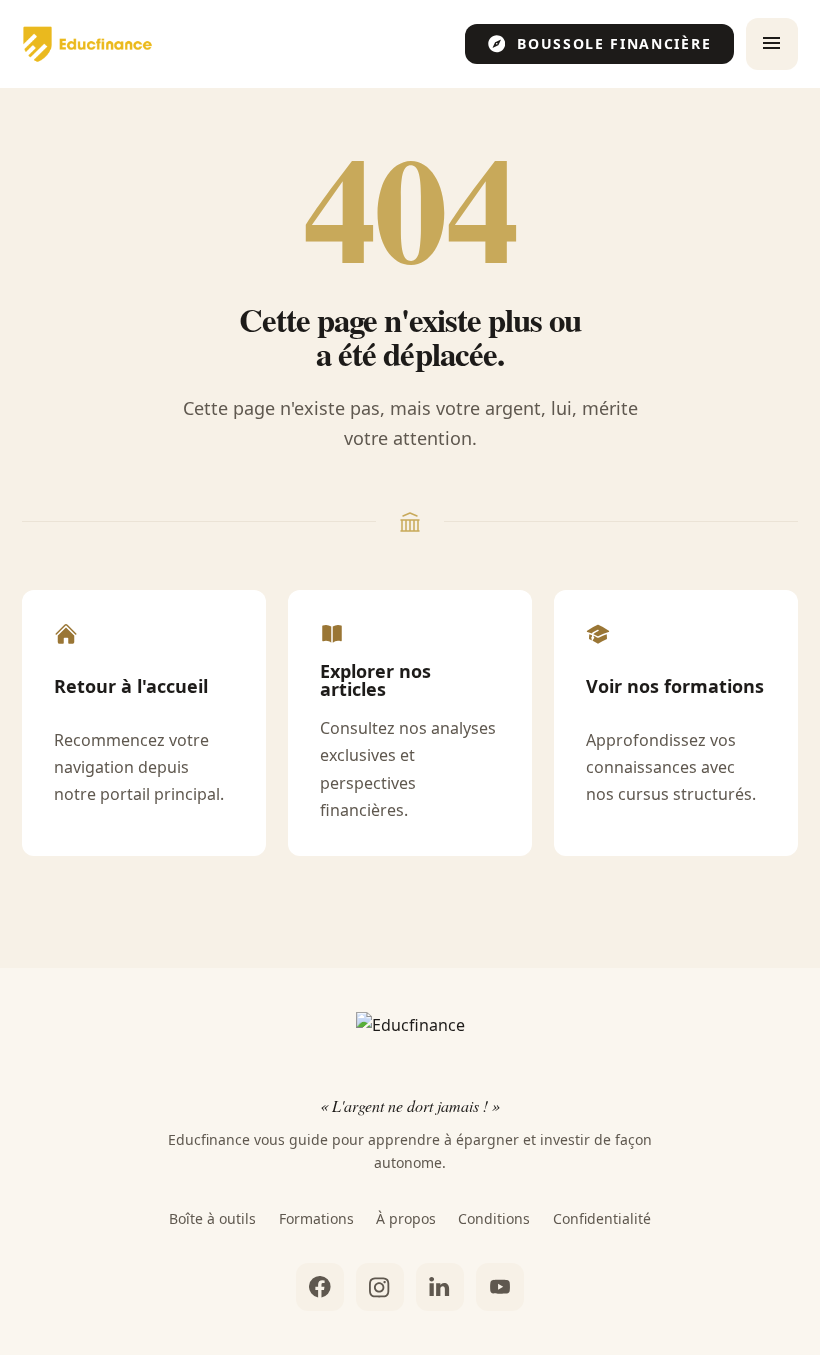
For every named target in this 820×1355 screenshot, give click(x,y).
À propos (406, 1218)
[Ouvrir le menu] (772, 44)
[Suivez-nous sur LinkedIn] (440, 1287)
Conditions (494, 1218)
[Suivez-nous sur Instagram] (380, 1287)
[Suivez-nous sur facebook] (320, 1287)
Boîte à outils (212, 1218)
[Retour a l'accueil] (87, 44)
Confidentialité (602, 1218)
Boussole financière (614, 43)
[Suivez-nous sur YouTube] (500, 1287)
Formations (316, 1218)
